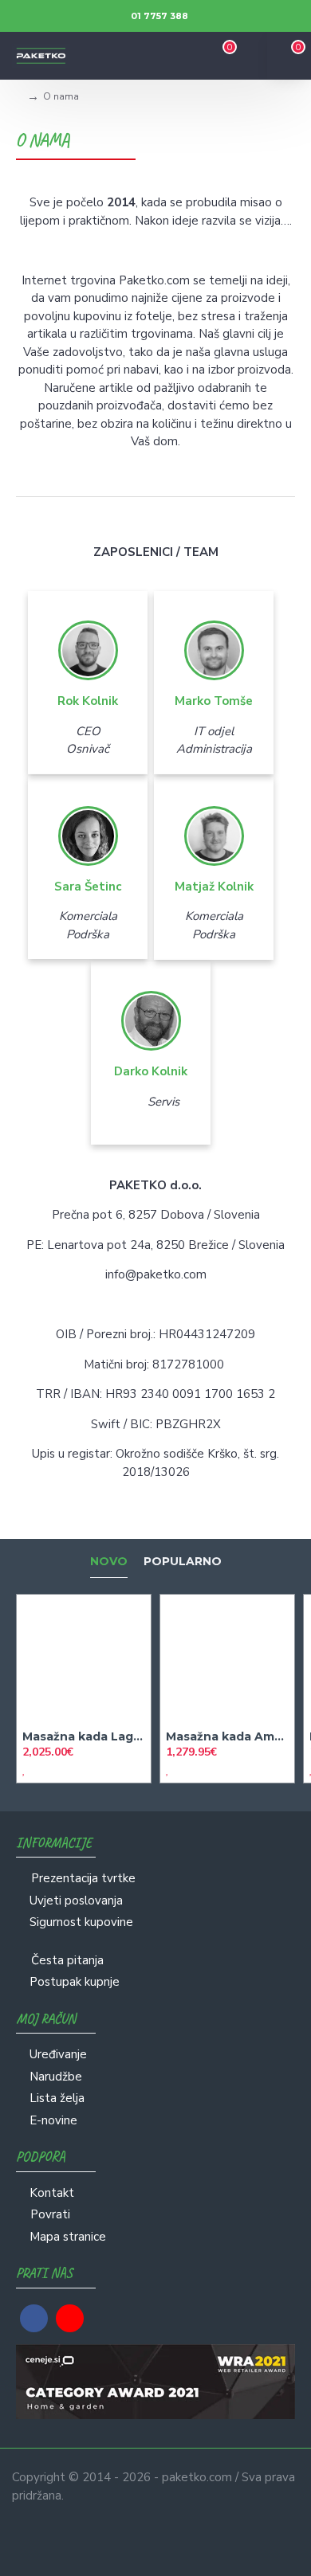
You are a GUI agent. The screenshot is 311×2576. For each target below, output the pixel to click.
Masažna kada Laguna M (84, 1736)
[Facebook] (34, 2318)
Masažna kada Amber (227, 1736)
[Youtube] (70, 2318)
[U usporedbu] (38, 1770)
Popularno (183, 1562)
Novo (109, 1562)
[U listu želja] (24, 1770)
